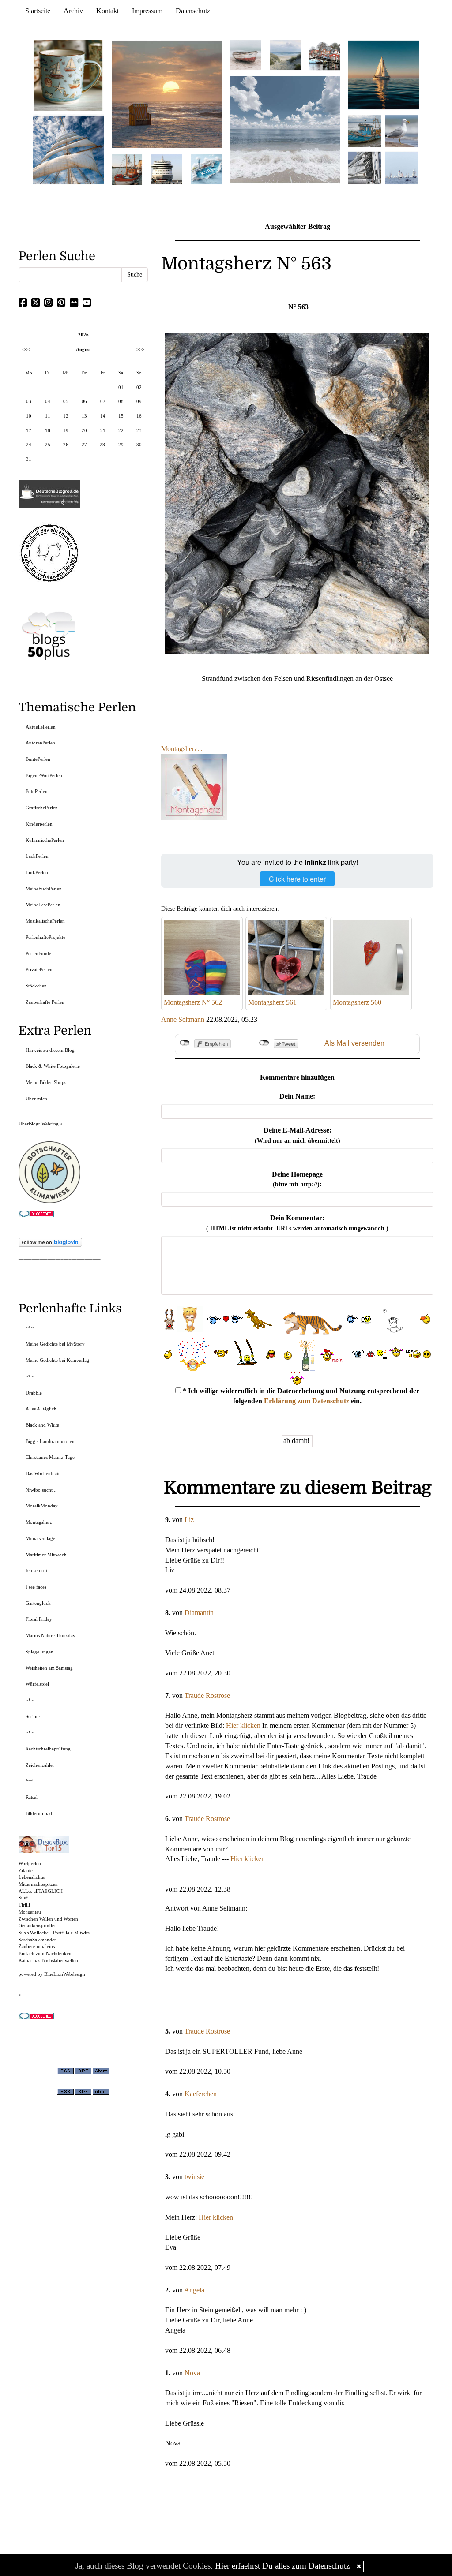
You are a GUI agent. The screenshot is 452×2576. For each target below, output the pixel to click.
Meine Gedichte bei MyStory (55, 1344)
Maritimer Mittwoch (46, 1555)
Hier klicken (243, 1725)
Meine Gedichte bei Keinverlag (57, 1360)
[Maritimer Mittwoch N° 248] (127, 169)
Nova (192, 2373)
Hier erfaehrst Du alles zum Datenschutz (282, 2566)
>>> (140, 349)
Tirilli (24, 1905)
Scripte (33, 1716)
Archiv (73, 11)
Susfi (24, 1898)
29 (121, 445)
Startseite (38, 11)
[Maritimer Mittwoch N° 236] (365, 130)
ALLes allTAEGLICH (41, 1891)
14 (103, 416)
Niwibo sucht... (41, 1490)
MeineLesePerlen (43, 905)
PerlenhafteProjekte (45, 937)
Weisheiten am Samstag (49, 1668)
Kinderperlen (39, 824)
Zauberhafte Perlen (45, 1002)
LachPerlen (37, 856)
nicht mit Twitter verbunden (264, 1043)
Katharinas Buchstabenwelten (48, 1960)
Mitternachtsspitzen (38, 1884)
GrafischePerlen (42, 808)
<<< (26, 349)
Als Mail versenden (354, 1043)
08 (121, 401)
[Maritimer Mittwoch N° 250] (69, 149)
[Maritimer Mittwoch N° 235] (365, 167)
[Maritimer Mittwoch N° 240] (285, 54)
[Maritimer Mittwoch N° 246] (167, 169)
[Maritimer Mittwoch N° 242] (245, 54)
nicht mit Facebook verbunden (185, 1043)
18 (48, 430)
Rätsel (32, 1797)
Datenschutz (193, 11)
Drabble (34, 1393)
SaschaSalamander (37, 1940)
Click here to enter (297, 879)
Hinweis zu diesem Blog (50, 1050)
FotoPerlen (37, 791)
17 (29, 430)
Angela (194, 2290)
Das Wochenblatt (43, 1473)
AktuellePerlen (41, 727)
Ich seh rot (36, 1570)
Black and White (42, 1425)
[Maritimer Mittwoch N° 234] (401, 130)
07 (103, 401)
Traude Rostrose (207, 1696)
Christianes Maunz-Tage (50, 1457)
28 (102, 445)
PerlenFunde (38, 953)
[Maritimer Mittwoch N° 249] (167, 94)
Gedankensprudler (37, 1925)
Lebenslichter (32, 1877)
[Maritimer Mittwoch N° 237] (384, 74)
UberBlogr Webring (39, 1124)
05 (66, 401)
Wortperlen (30, 1863)
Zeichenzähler (40, 1765)
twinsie (194, 2177)
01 (121, 387)
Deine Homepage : (297, 1179)
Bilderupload (39, 1813)
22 (121, 430)
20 (84, 430)
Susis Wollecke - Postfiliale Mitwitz (54, 1933)
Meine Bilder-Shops (46, 1082)
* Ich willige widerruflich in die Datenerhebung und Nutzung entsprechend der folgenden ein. (300, 1396)
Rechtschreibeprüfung (48, 1749)
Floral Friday (39, 1619)
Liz (189, 1520)
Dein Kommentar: (297, 1223)
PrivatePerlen (39, 969)
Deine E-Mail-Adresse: (298, 1135)
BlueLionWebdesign (65, 1974)
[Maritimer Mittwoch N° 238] (285, 129)
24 (29, 445)
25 (48, 445)
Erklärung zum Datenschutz (307, 1401)
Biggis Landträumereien (50, 1441)
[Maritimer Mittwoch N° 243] (207, 169)
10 (29, 416)
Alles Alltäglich (41, 1409)
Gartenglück (38, 1603)
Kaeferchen (201, 2094)
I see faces (36, 1587)
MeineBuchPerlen (44, 889)
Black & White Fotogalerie (53, 1066)
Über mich (36, 1099)
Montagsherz (39, 1522)
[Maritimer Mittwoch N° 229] (401, 167)
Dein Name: (297, 1096)
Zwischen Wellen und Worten (48, 1919)
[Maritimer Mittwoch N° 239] (325, 54)
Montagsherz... (182, 749)
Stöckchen (36, 986)
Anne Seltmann (183, 1019)
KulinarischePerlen (45, 840)
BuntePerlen (38, 759)
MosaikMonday (42, 1506)
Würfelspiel (37, 1684)
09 (139, 401)
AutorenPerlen (40, 743)
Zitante (26, 1870)
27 (84, 445)
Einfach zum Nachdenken (45, 1953)
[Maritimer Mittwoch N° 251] (69, 74)
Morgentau (30, 1912)
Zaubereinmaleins (37, 1946)
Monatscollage (40, 1538)
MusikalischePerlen (45, 921)
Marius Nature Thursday (51, 1635)
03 (29, 401)
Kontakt (107, 11)
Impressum (147, 11)
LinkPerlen (37, 872)
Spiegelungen (40, 1652)
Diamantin (199, 1613)
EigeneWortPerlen (44, 775)
